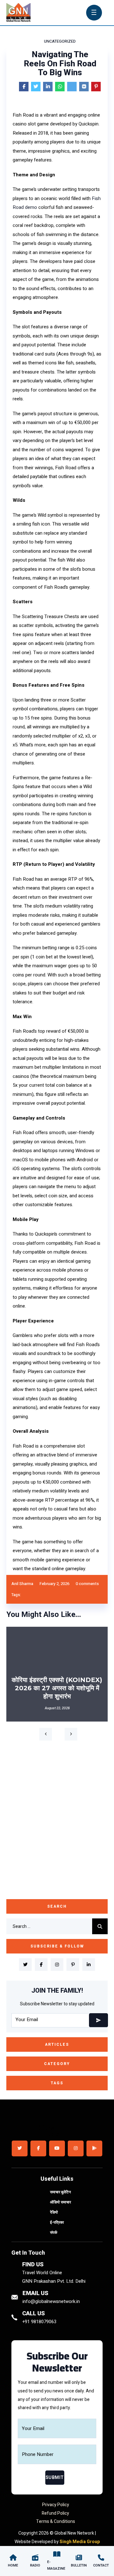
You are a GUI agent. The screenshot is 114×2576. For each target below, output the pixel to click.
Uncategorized (60, 41)
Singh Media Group (80, 2542)
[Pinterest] (96, 87)
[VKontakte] (84, 87)
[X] (36, 87)
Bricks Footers (48, 2131)
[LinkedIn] (48, 87)
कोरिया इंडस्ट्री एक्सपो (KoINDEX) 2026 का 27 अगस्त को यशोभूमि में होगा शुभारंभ (57, 1688)
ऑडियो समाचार (60, 2202)
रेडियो (54, 2212)
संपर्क (54, 2233)
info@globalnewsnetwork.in (51, 2301)
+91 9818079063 (39, 2322)
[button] (46, 1734)
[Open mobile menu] (94, 12)
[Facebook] (24, 87)
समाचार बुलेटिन (60, 2192)
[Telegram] (72, 87)
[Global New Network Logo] (25, 13)
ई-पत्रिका (57, 2222)
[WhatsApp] (60, 87)
